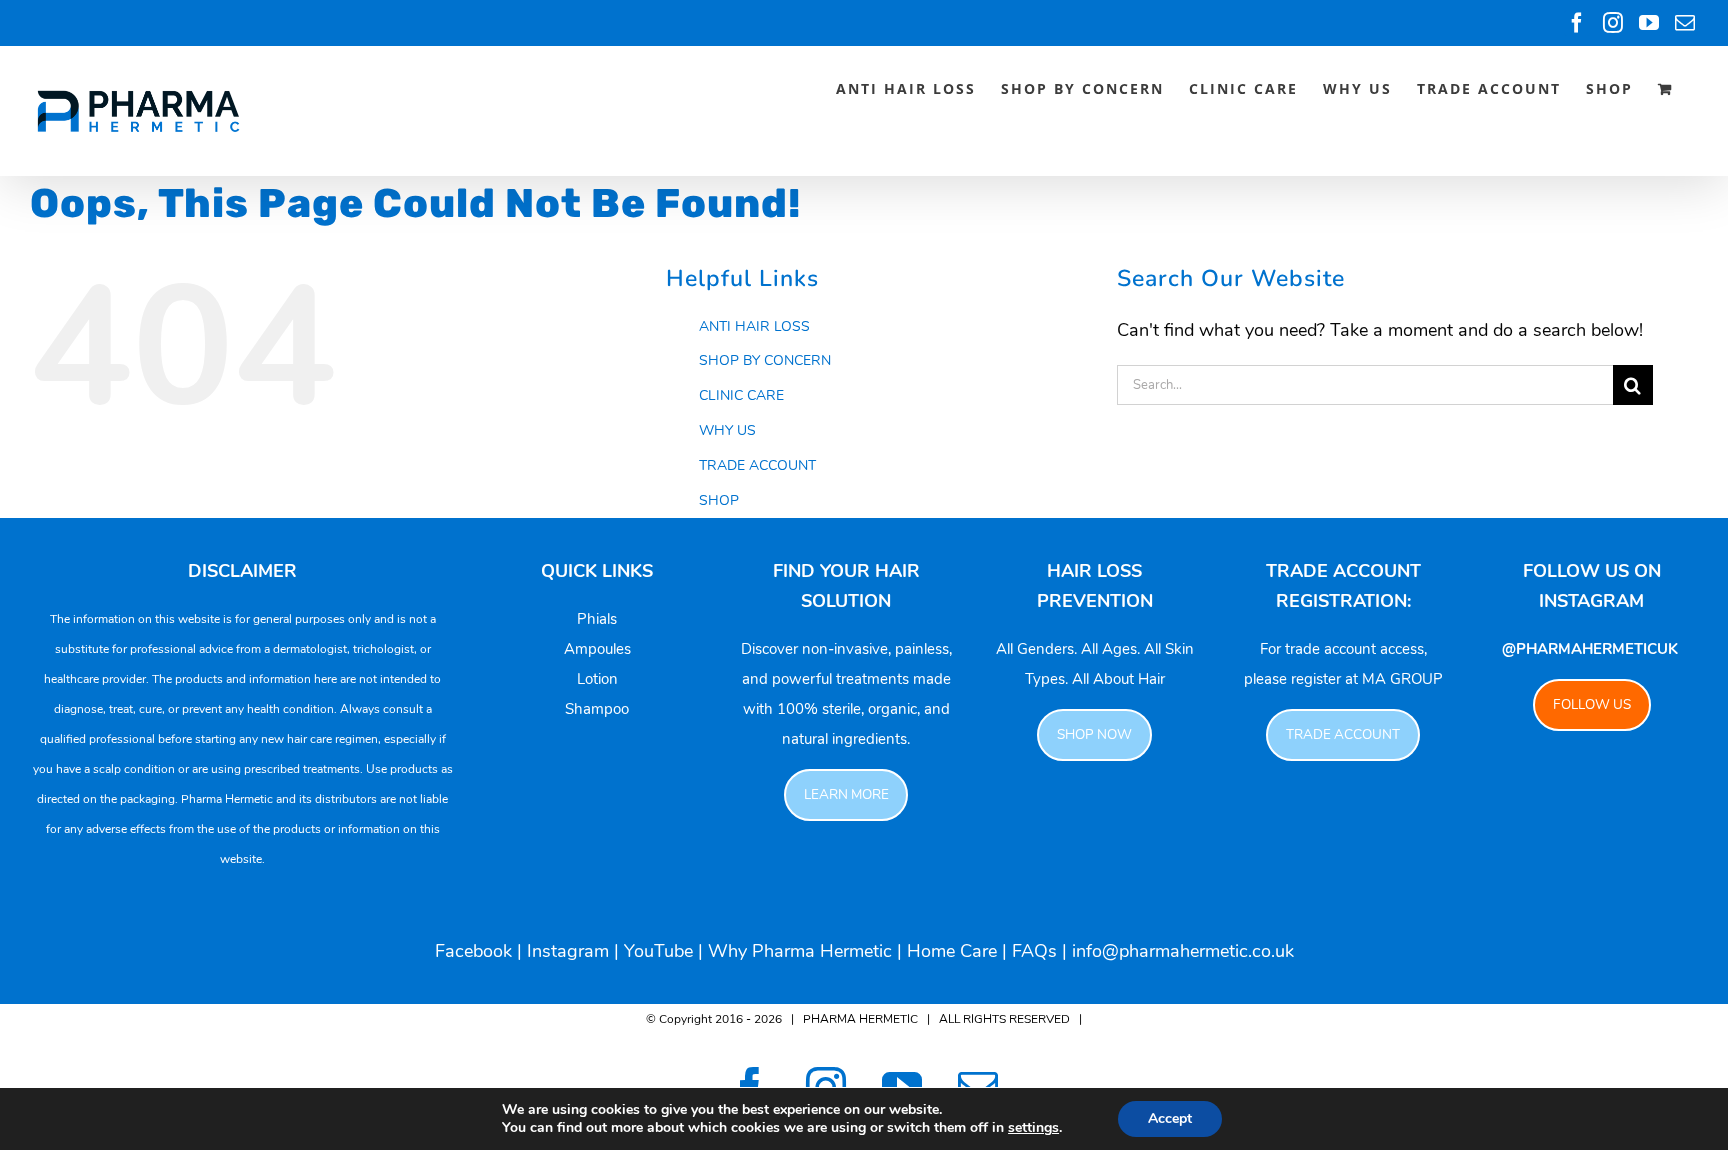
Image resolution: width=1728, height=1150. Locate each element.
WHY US (727, 430)
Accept (1170, 1118)
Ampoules (597, 649)
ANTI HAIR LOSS (754, 326)
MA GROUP (1402, 679)
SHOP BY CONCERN (765, 360)
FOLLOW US (1592, 704)
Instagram (568, 951)
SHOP (719, 500)
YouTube (658, 951)
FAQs (1034, 951)
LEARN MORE (846, 794)
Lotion (597, 679)
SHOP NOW (1094, 734)
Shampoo (597, 709)
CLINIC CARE (741, 395)
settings (1033, 1128)
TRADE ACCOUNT (757, 465)
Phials (597, 619)
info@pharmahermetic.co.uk (1183, 951)
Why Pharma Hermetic (800, 951)
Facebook (473, 951)
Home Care (952, 951)
